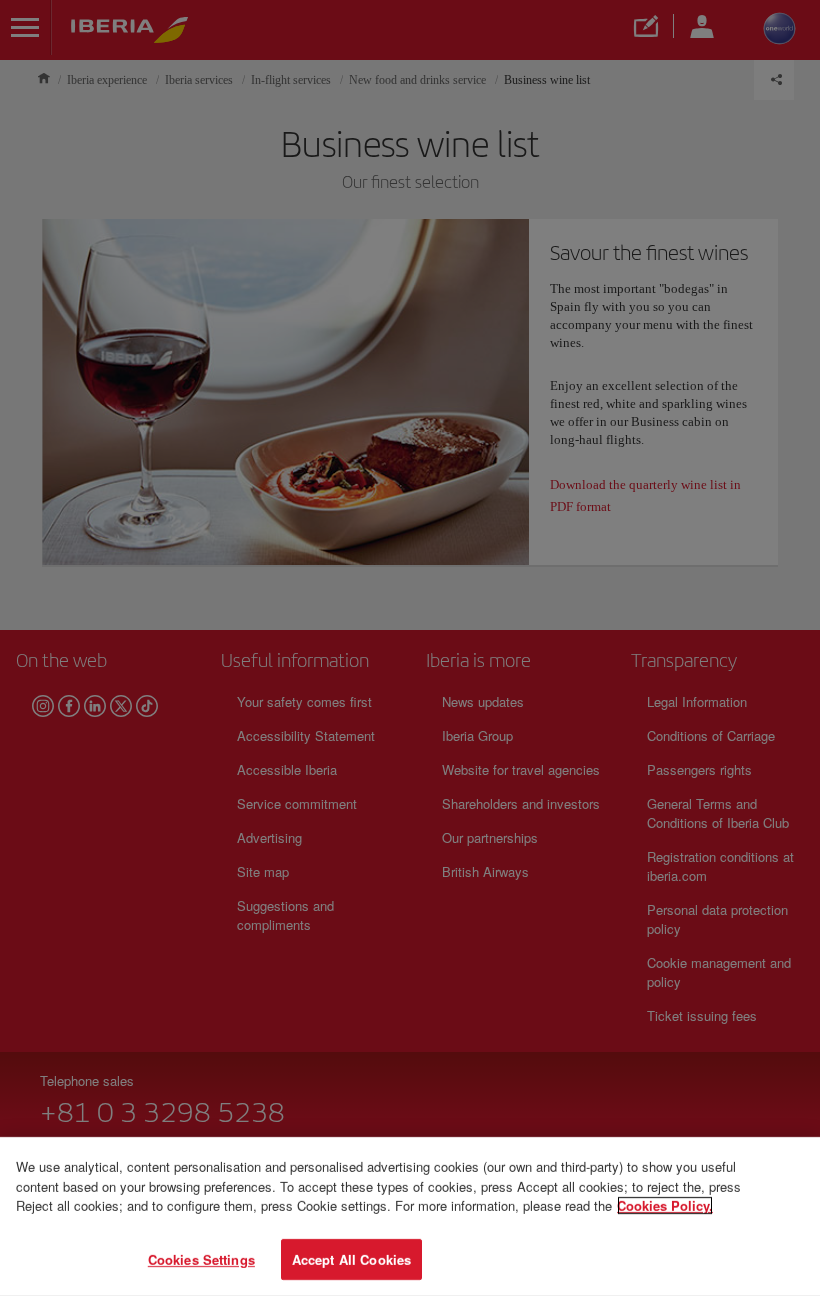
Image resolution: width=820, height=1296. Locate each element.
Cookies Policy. (665, 1205)
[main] (410, 1216)
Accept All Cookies (351, 1258)
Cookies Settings (201, 1258)
